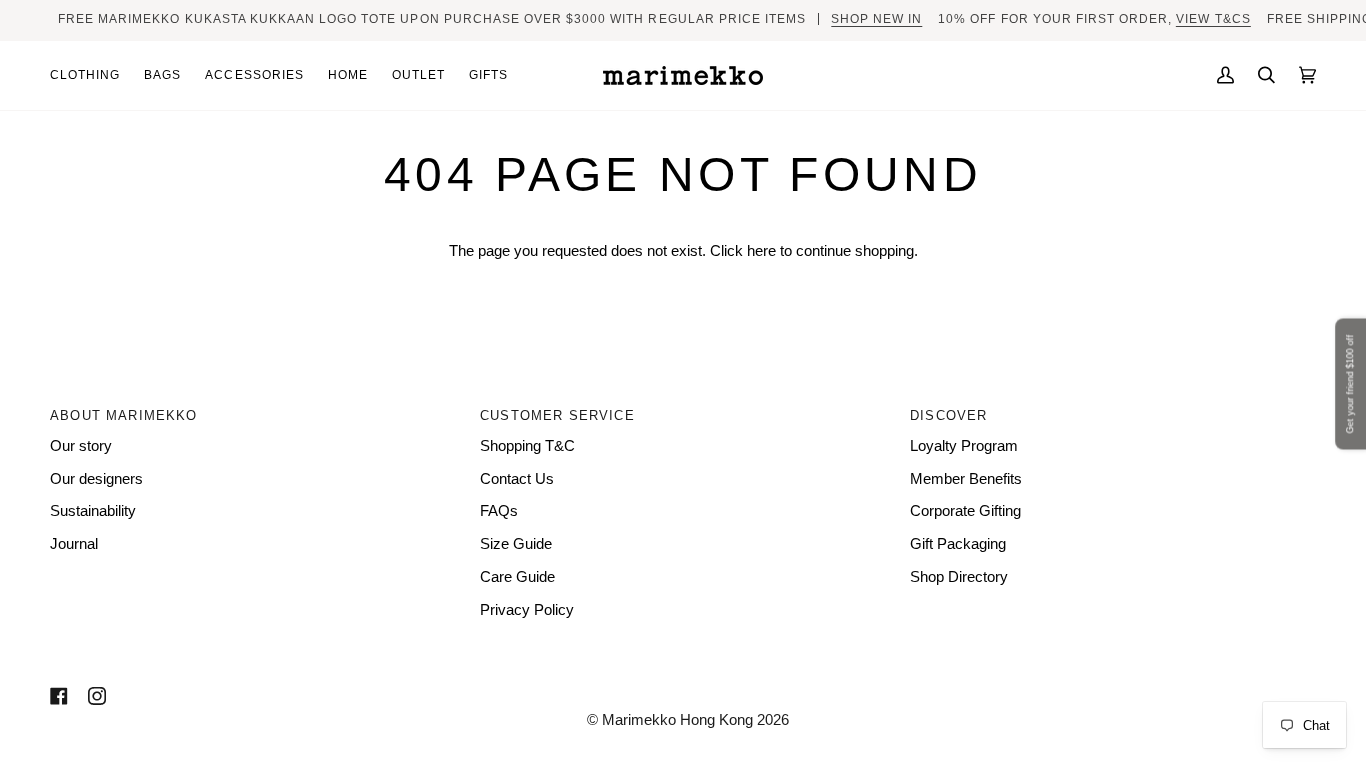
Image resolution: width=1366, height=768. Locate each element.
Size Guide (516, 544)
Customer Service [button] (557, 415)
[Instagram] (97, 696)
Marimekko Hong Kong (675, 720)
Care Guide (517, 577)
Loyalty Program (964, 446)
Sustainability (93, 511)
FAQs (499, 511)
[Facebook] (59, 696)
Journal (74, 544)
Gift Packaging (958, 544)
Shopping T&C (527, 446)
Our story (81, 446)
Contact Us (517, 479)
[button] (91, 75)
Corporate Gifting (965, 511)
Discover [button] (948, 415)
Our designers (96, 479)
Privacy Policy (527, 610)
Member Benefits (966, 479)
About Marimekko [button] (124, 415)
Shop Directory (959, 577)
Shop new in (876, 19)
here (761, 251)
